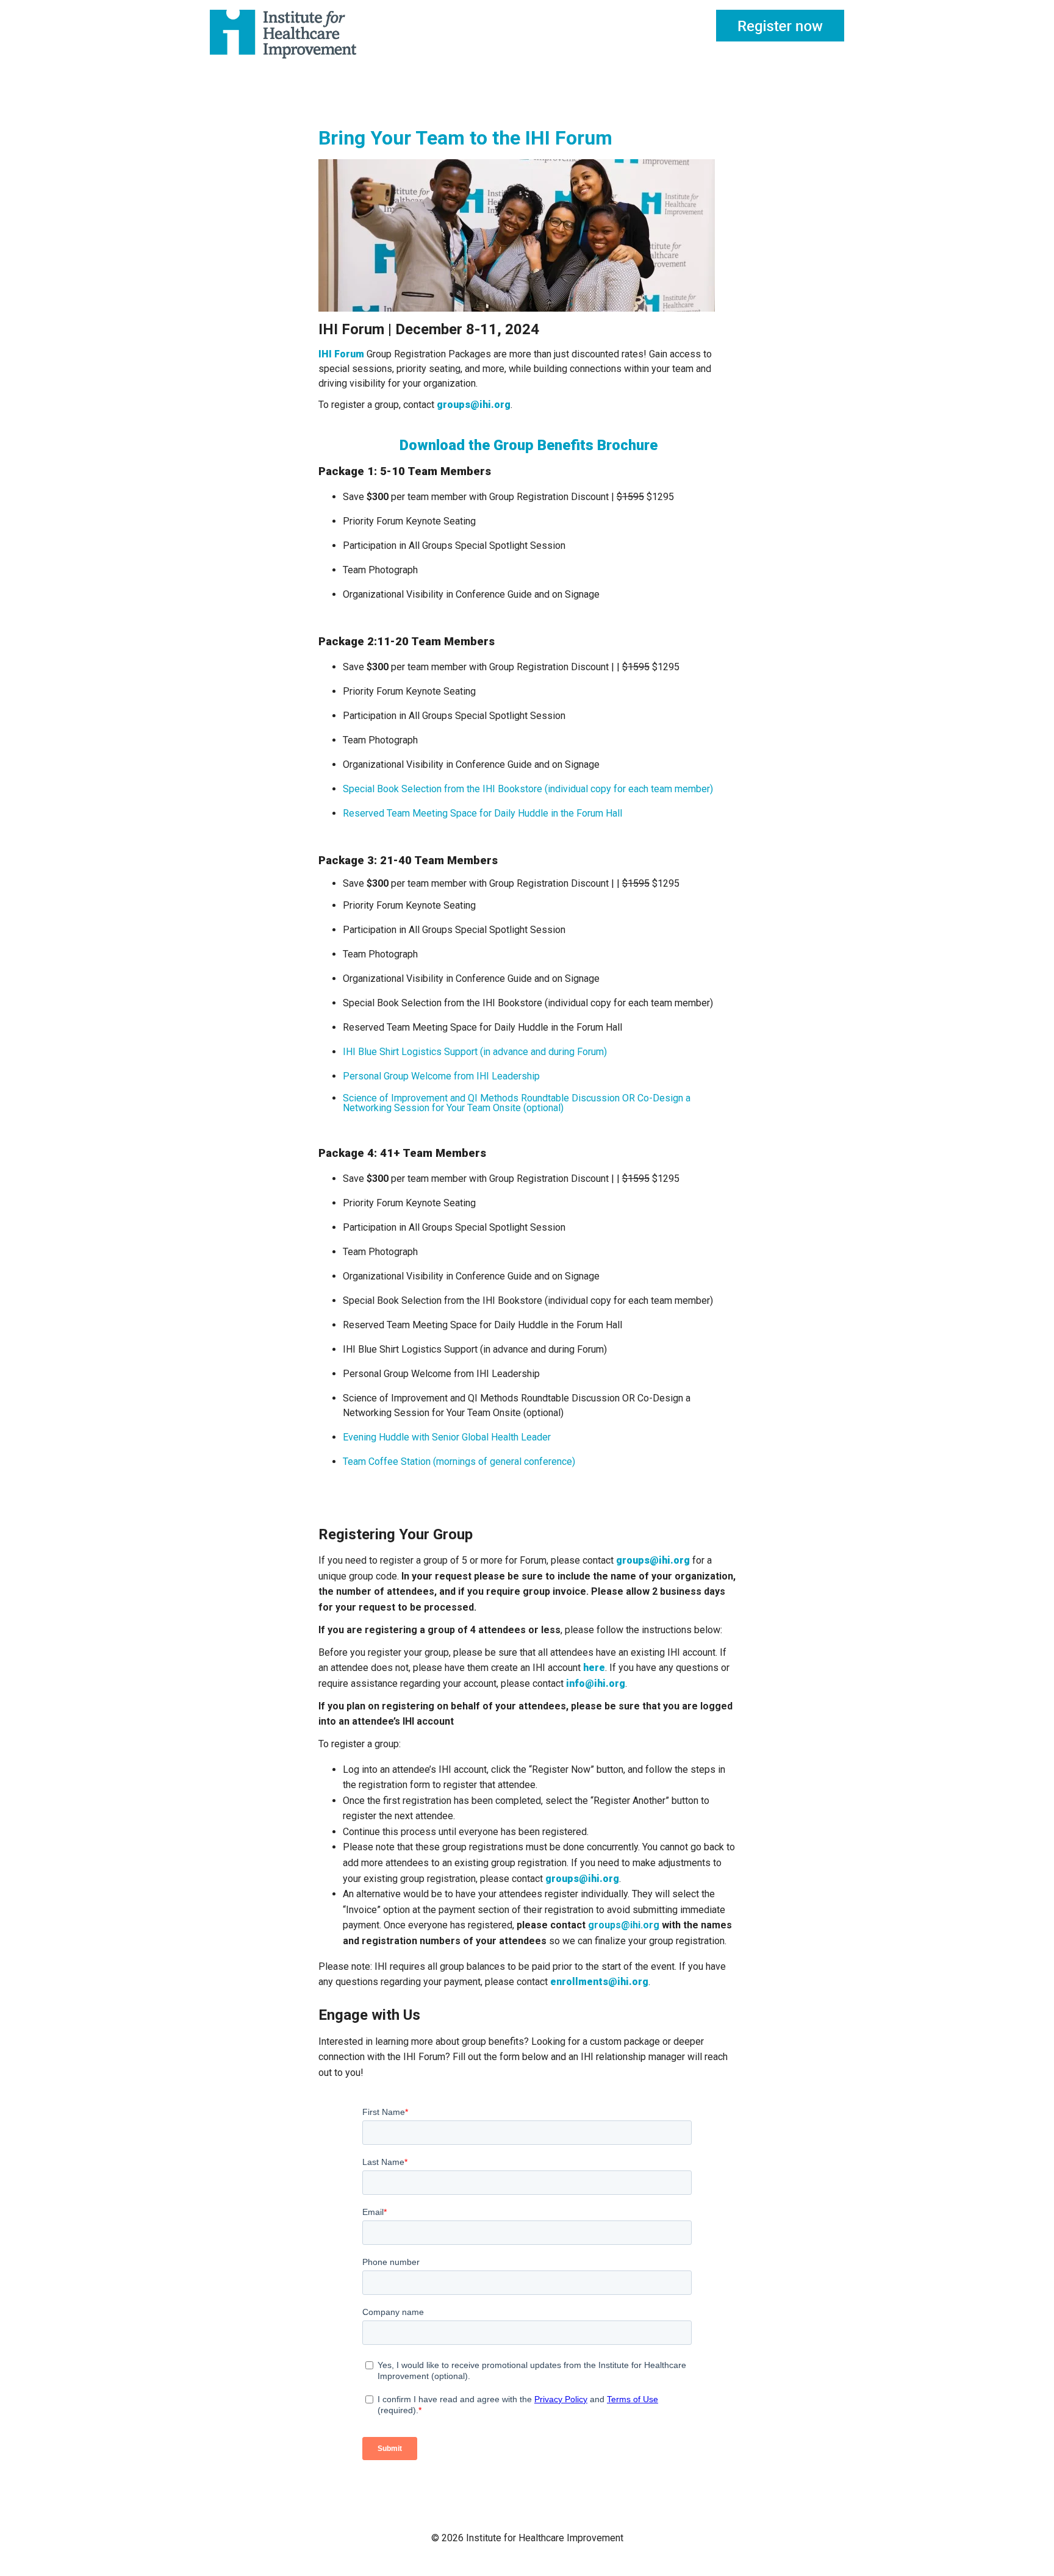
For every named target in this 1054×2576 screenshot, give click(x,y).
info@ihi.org (596, 1683)
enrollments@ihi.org (599, 1982)
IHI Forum (341, 354)
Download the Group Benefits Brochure (527, 445)
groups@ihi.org (474, 405)
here (594, 1668)
